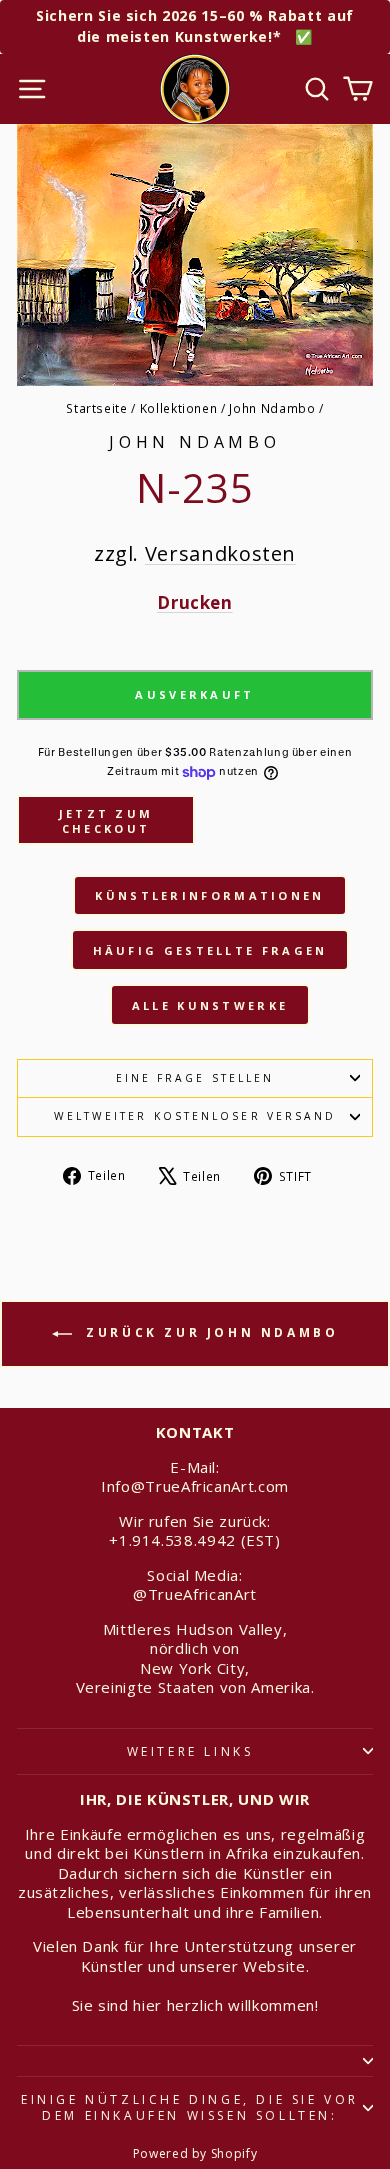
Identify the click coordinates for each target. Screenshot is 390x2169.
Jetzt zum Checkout (106, 821)
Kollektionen (179, 408)
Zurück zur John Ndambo (209, 1332)
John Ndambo (272, 408)
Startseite (96, 408)
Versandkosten (220, 553)
